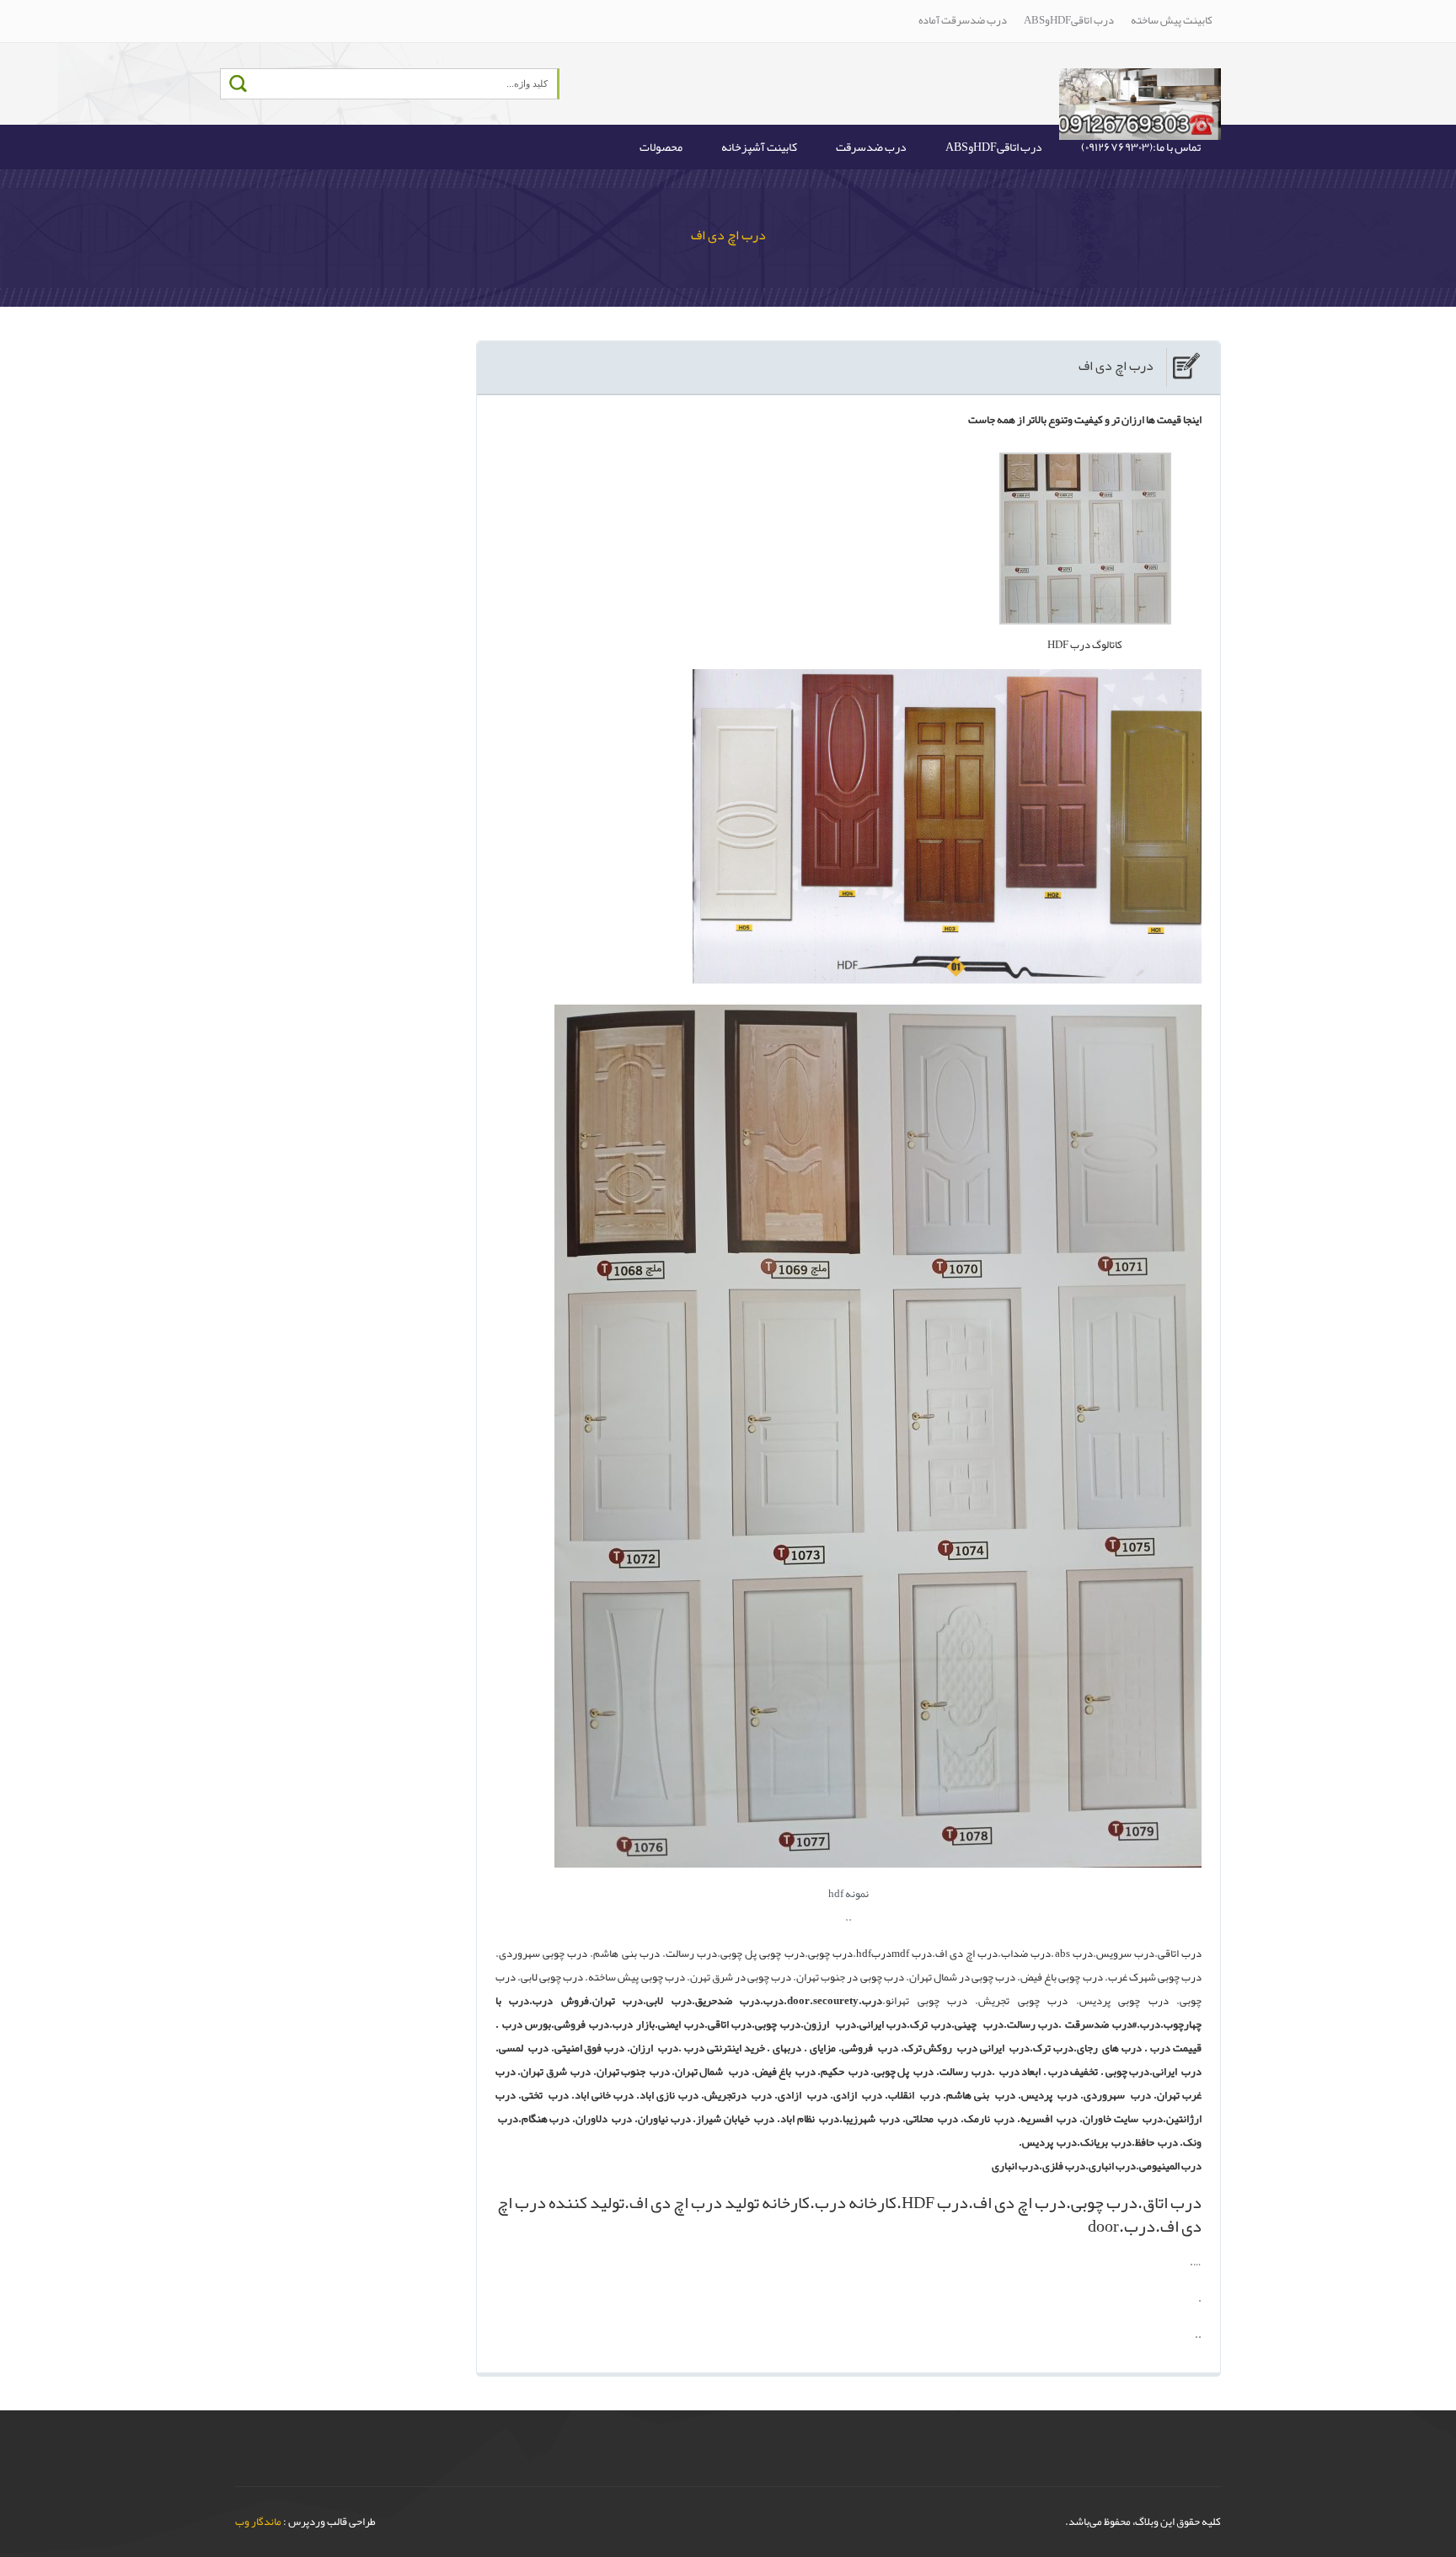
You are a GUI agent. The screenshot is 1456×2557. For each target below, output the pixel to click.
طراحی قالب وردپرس (332, 2522)
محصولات (661, 147)
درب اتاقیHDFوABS (1069, 20)
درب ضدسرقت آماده (963, 20)
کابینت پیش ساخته (1172, 20)
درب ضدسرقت (871, 147)
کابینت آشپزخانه (759, 147)
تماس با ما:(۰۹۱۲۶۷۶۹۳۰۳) (1141, 147)
